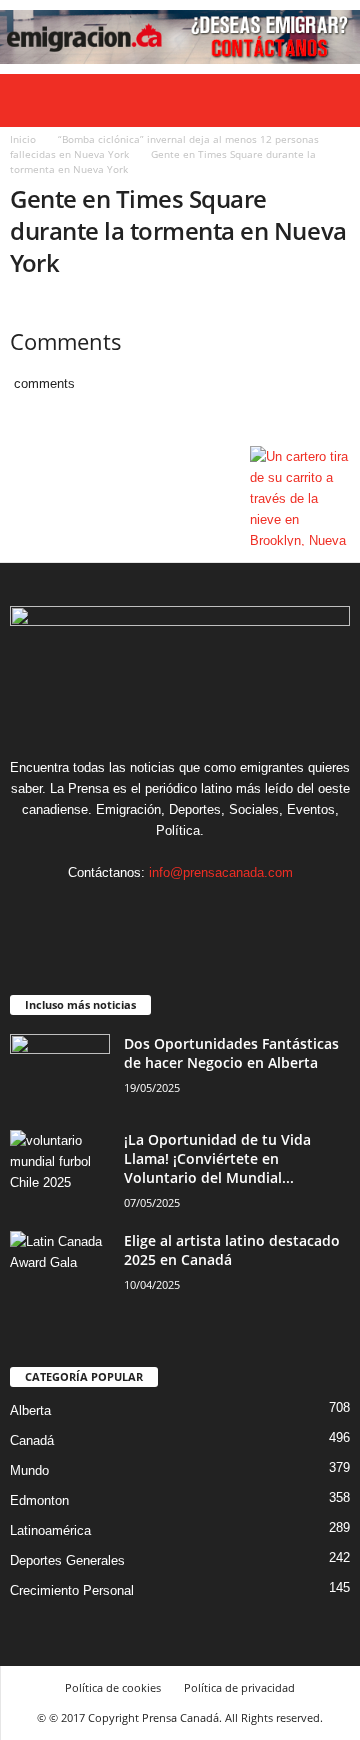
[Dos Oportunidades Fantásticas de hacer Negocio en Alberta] (60, 1071)
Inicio (23, 139)
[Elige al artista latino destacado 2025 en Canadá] (60, 1268)
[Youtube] (241, 911)
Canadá (32, 1440)
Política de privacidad (239, 1687)
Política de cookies (113, 1687)
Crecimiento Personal (72, 1590)
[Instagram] (161, 911)
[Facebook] (120, 911)
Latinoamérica (50, 1530)
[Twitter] (202, 911)
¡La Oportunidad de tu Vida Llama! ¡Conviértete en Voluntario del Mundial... (217, 1158)
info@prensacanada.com (221, 872)
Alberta (30, 1410)
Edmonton (39, 1500)
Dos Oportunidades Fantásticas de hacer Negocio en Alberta (231, 1053)
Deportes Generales (67, 1560)
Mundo (29, 1470)
